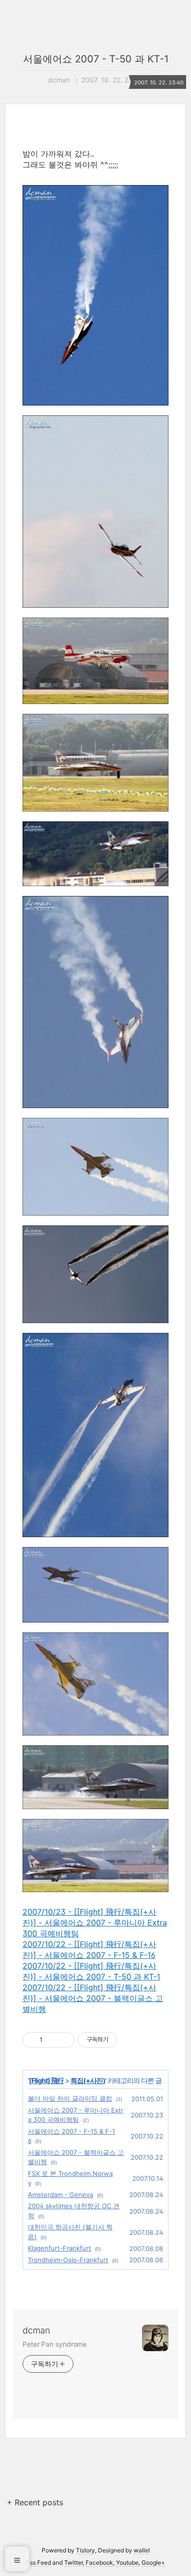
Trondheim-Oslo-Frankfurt (68, 2260)
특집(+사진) (88, 2080)
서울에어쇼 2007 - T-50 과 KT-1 (96, 59)
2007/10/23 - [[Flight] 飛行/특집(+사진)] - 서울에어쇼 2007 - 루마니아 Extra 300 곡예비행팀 (95, 1923)
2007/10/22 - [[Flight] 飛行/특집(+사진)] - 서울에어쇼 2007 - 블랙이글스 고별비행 (93, 1998)
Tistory (85, 2550)
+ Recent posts (35, 2502)
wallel (142, 2550)
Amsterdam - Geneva (60, 2195)
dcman (36, 2330)
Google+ (153, 2562)
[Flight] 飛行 (46, 2080)
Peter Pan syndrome (55, 2344)
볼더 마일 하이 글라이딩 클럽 (70, 2098)
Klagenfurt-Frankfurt (60, 2248)
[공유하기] (52, 2040)
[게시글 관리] (64, 2040)
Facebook (99, 2562)
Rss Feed (38, 2562)
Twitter (73, 2562)
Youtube (127, 2562)
